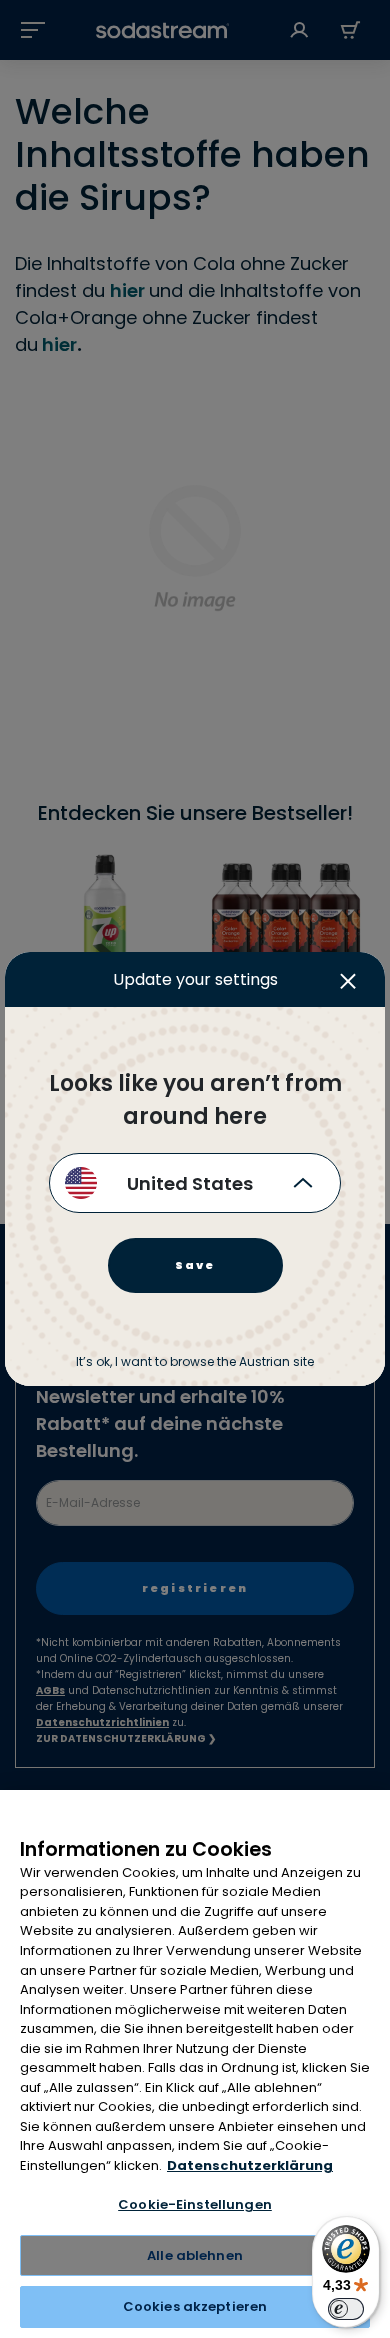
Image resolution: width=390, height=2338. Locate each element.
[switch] (346, 2309)
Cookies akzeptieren (195, 2306)
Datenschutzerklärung (250, 2165)
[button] (353, 990)
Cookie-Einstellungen (195, 2204)
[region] (195, 2064)
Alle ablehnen (195, 2255)
